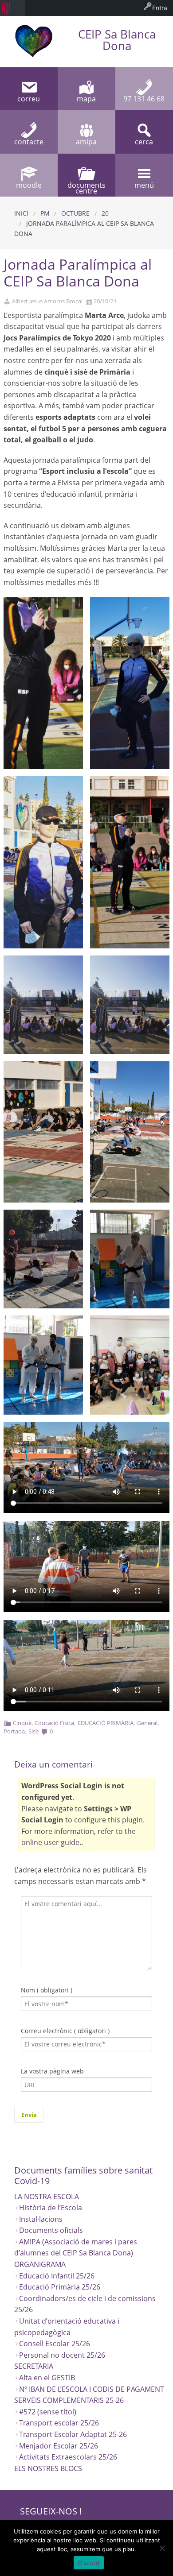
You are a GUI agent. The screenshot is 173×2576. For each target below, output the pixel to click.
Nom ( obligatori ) (47, 1990)
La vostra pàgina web (52, 2071)
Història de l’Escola (51, 2208)
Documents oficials (51, 2230)
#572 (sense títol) (48, 2412)
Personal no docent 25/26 (62, 2355)
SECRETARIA (34, 2366)
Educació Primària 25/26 (60, 2287)
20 (105, 213)
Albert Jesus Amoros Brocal (47, 301)
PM (45, 213)
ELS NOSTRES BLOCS (48, 2468)
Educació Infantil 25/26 (57, 2276)
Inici (21, 213)
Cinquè (22, 1723)
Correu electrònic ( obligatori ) (65, 2031)
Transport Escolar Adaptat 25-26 (73, 2434)
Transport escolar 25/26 (59, 2423)
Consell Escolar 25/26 (55, 2344)
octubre (75, 213)
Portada (14, 1731)
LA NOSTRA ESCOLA (47, 2197)
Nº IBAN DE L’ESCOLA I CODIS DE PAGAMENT (92, 2389)
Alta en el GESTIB (47, 2378)
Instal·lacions (41, 2219)
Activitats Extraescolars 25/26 (68, 2457)
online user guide (50, 1842)
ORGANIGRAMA (40, 2264)
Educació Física (55, 1723)
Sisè (33, 1731)
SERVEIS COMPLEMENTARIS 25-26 (69, 2400)
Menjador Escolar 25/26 (59, 2446)
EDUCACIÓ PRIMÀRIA (106, 1723)
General (147, 1723)
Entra (160, 8)
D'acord (89, 2563)
